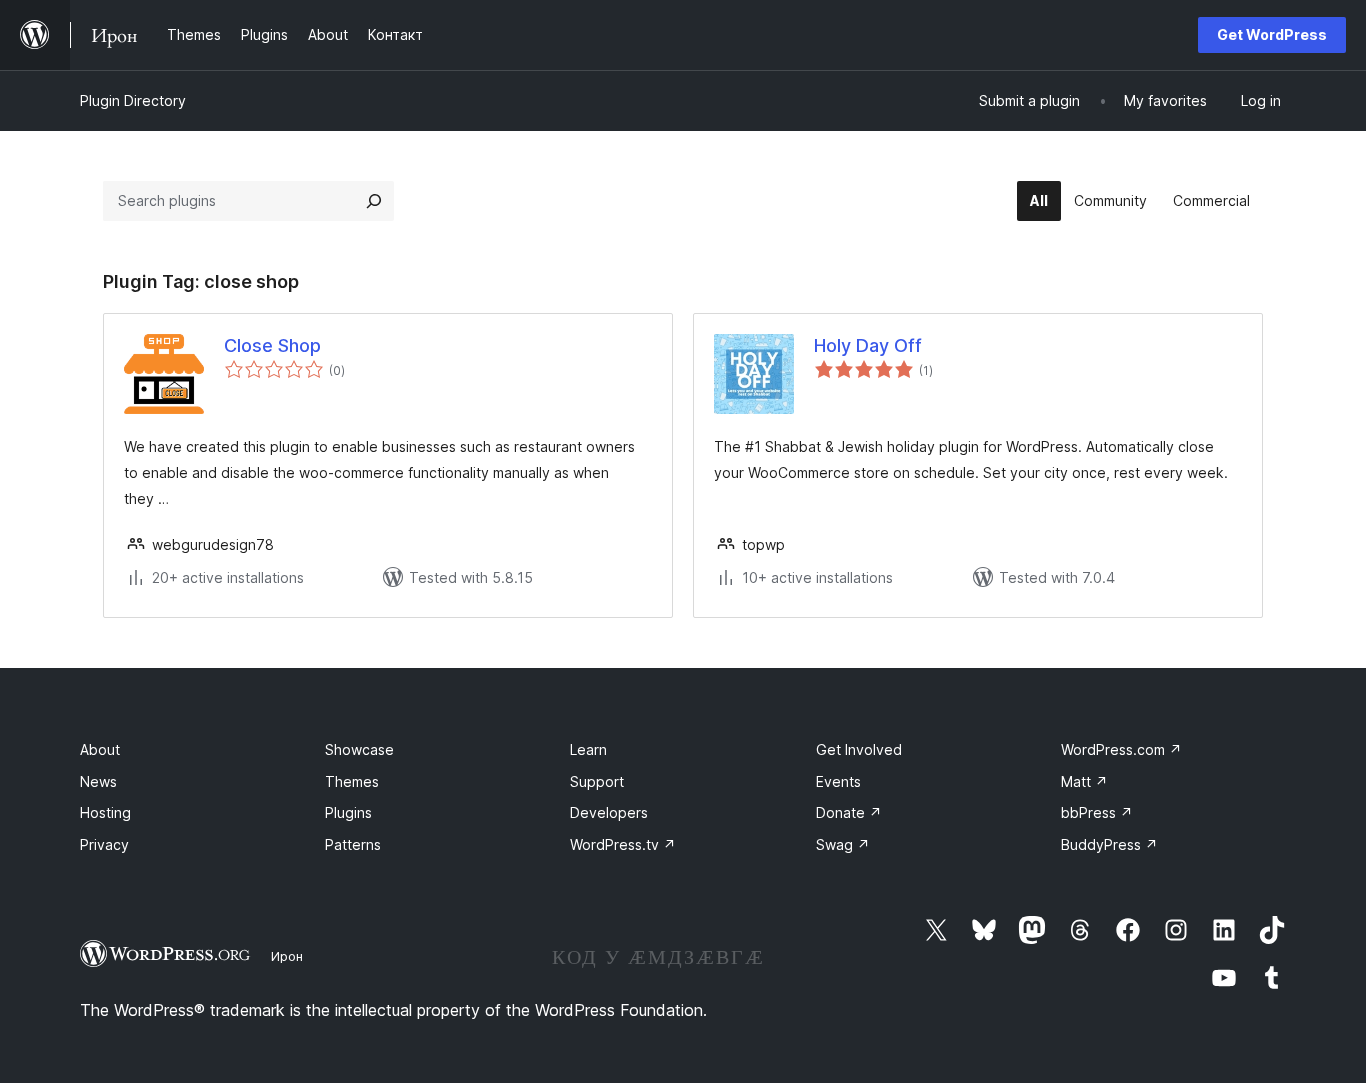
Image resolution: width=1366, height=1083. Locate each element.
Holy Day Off (868, 345)
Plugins (348, 812)
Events (838, 781)
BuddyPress (1109, 844)
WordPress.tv (623, 844)
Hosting (105, 812)
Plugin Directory (133, 100)
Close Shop (272, 345)
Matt (1084, 781)
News (98, 781)
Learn (588, 749)
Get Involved (859, 749)
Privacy (104, 844)
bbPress (1097, 812)
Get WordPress (1272, 34)
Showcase (359, 749)
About (100, 749)
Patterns (353, 844)
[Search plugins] (374, 201)
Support (597, 781)
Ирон (287, 956)
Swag (843, 844)
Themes (352, 781)
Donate (849, 812)
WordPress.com (1121, 749)
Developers (609, 812)
